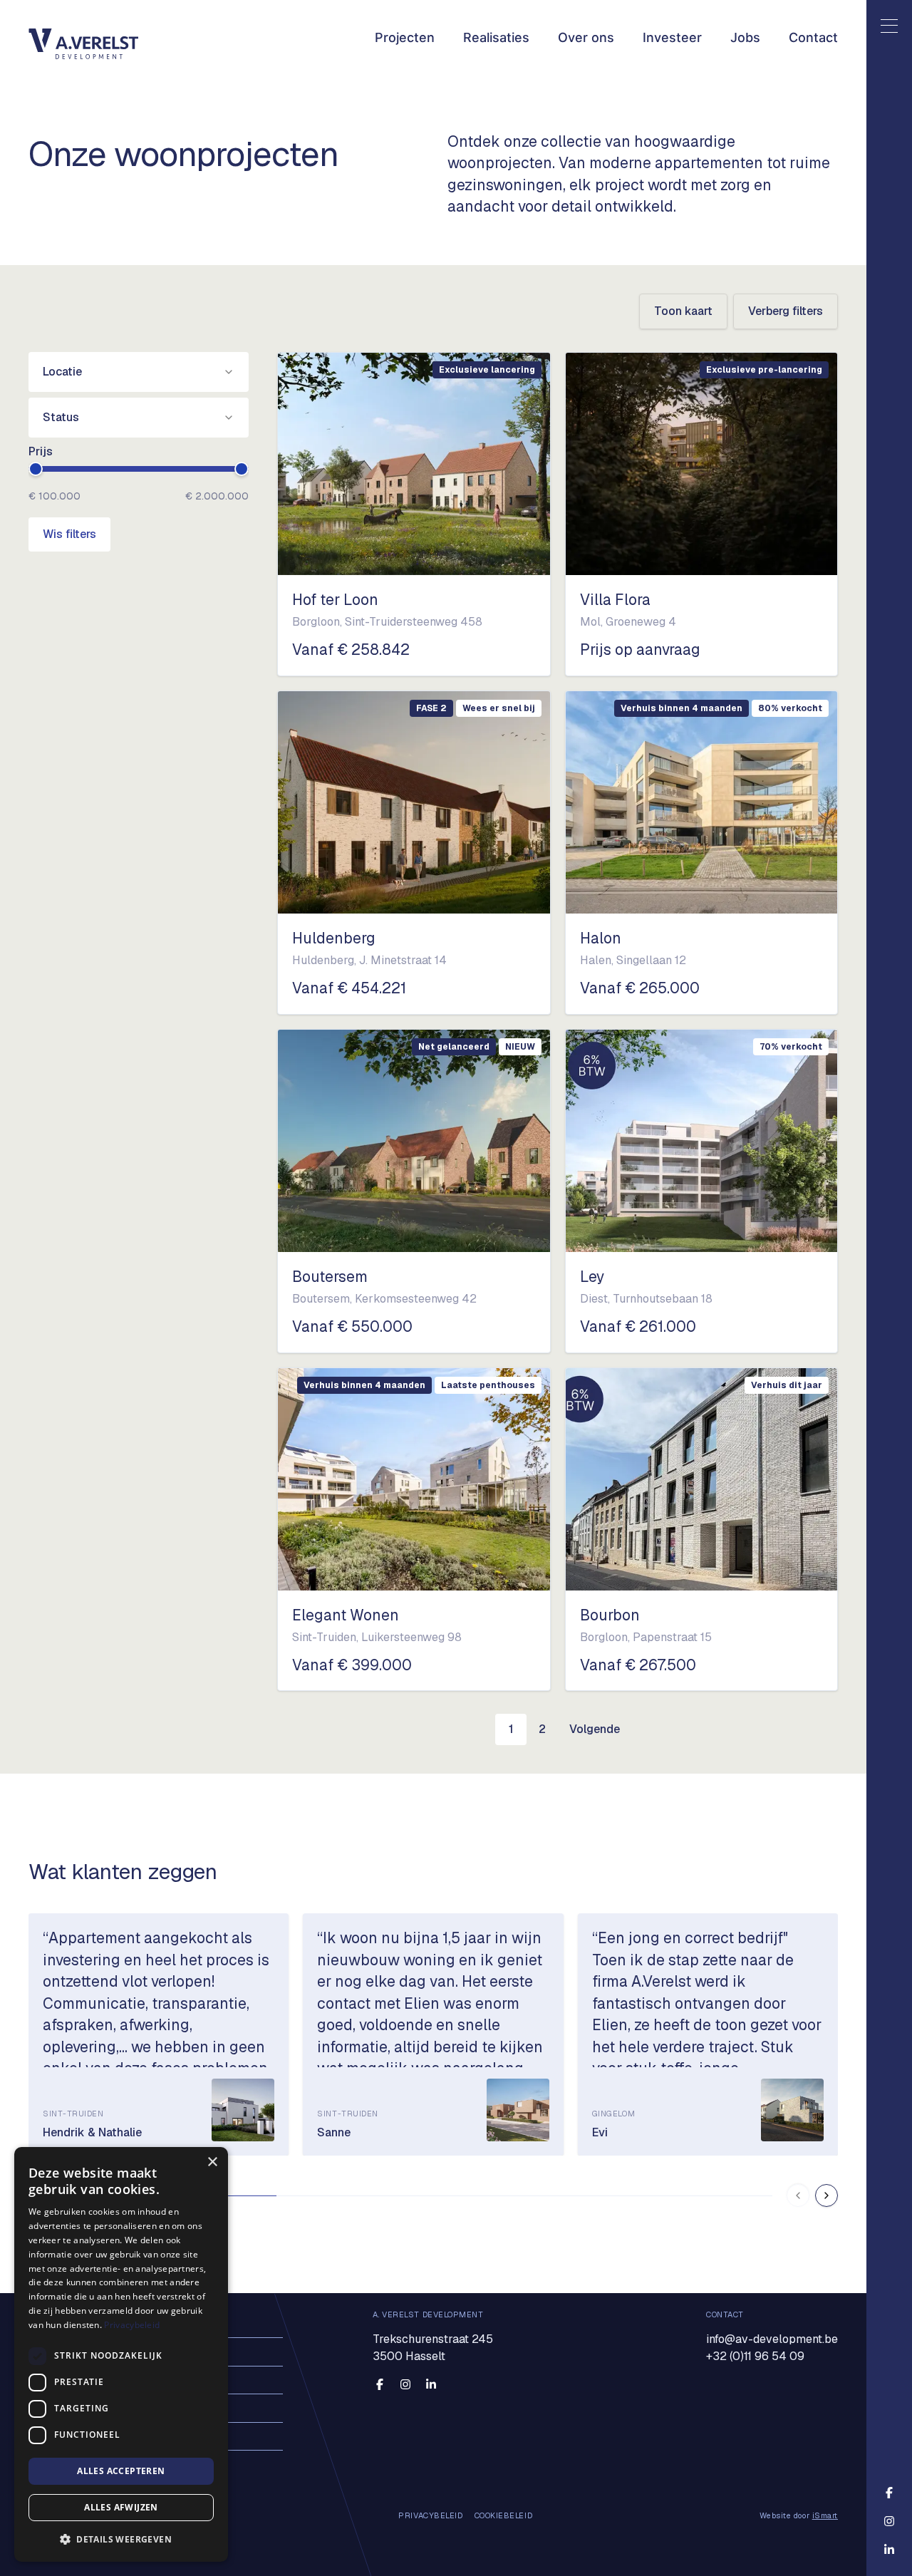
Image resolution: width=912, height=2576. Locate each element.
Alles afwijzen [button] (121, 2507)
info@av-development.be (772, 2339)
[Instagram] (405, 2385)
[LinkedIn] (431, 2385)
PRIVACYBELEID (430, 2516)
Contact (813, 37)
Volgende (595, 1729)
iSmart (825, 2515)
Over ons (586, 37)
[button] (121, 2539)
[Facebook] (380, 2385)
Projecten (405, 37)
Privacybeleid (132, 2325)
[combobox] (139, 372)
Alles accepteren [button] (121, 2471)
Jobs (745, 37)
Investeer (672, 37)
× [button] (212, 2162)
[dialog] (121, 2354)
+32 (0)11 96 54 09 (755, 2356)
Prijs (41, 451)
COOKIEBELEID (504, 2516)
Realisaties (496, 37)
